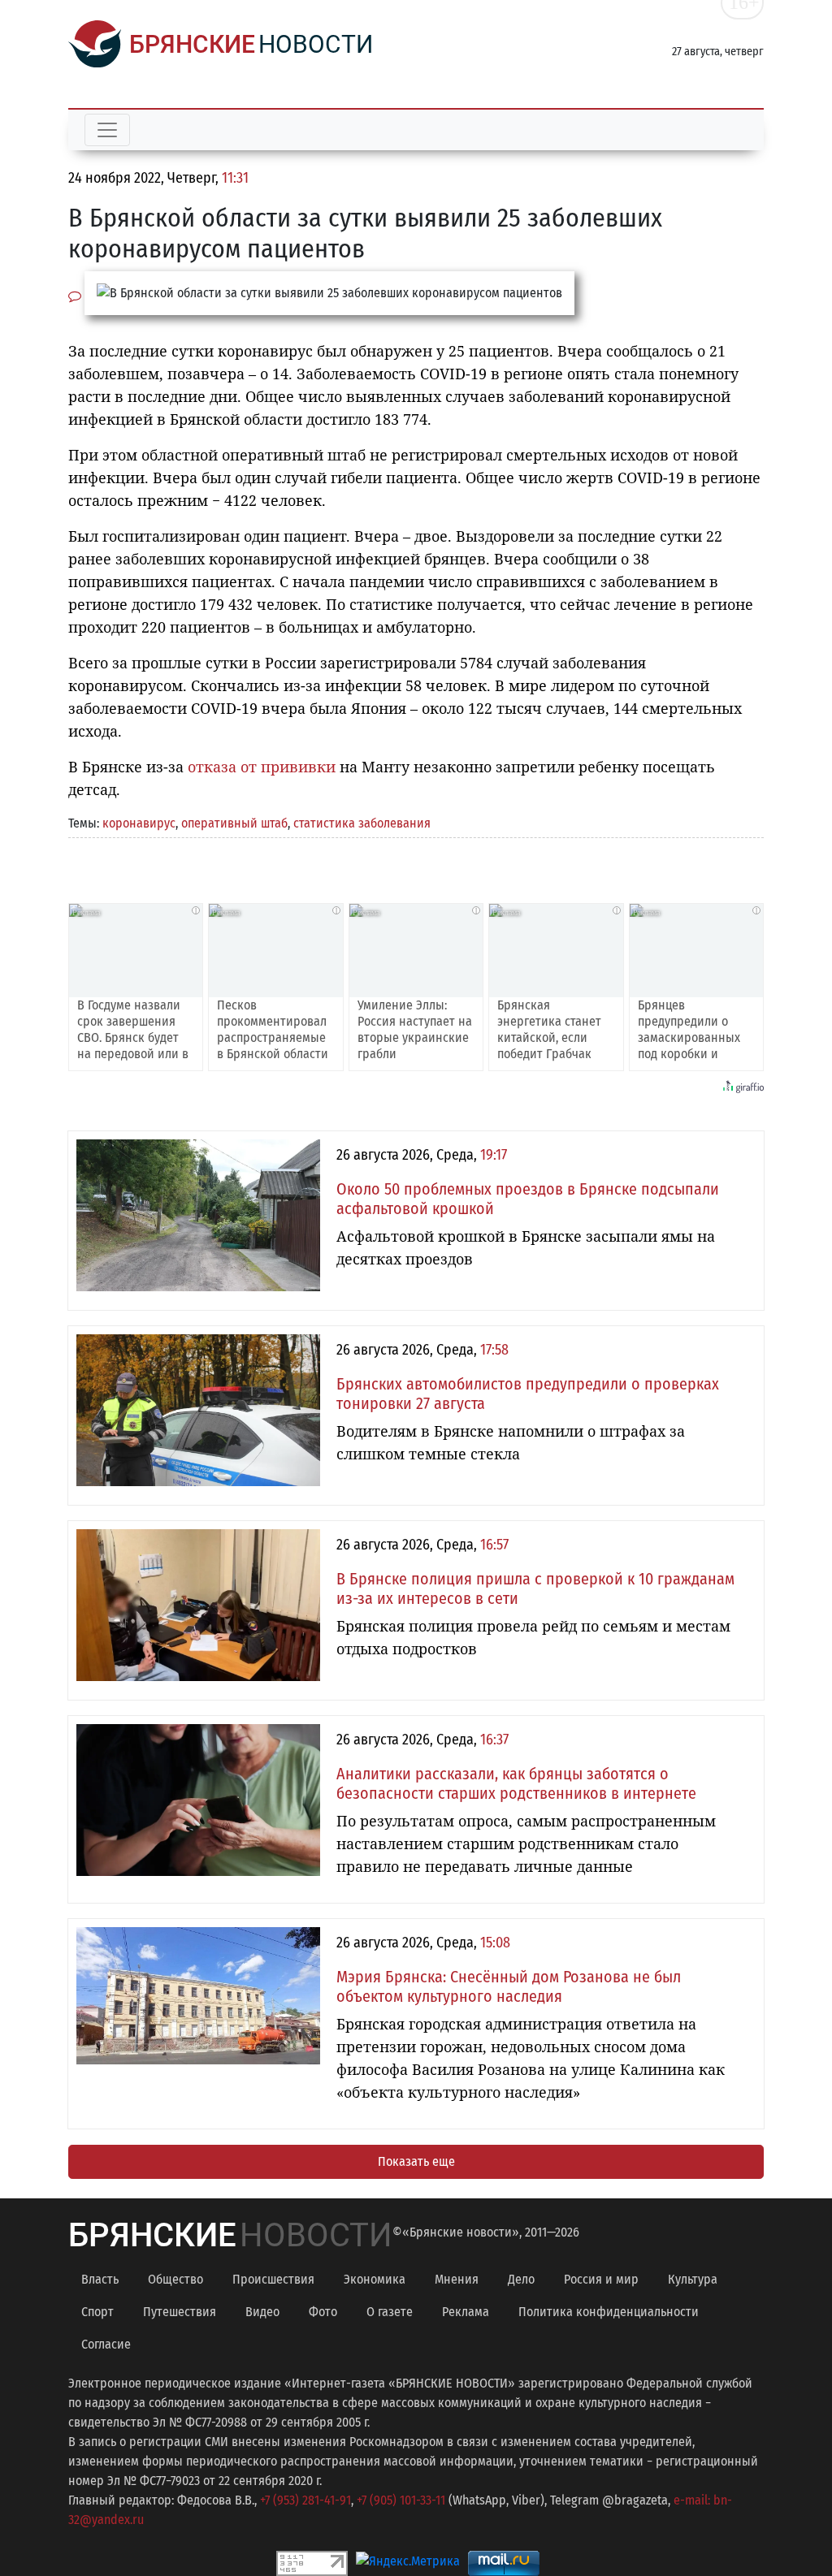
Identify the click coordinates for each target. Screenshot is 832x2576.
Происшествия (273, 2279)
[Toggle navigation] (107, 130)
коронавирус (139, 823)
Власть (100, 2279)
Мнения (457, 2279)
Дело (521, 2279)
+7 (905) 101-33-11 (401, 2500)
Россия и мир (601, 2279)
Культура (693, 2279)
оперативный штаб (234, 823)
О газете (390, 2312)
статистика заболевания (362, 823)
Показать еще (416, 2161)
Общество (175, 2279)
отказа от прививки (262, 767)
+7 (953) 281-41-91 (305, 2500)
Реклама (466, 2312)
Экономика (375, 2279)
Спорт (97, 2312)
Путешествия (180, 2312)
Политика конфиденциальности (609, 2312)
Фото (323, 2312)
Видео (262, 2312)
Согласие (106, 2344)
